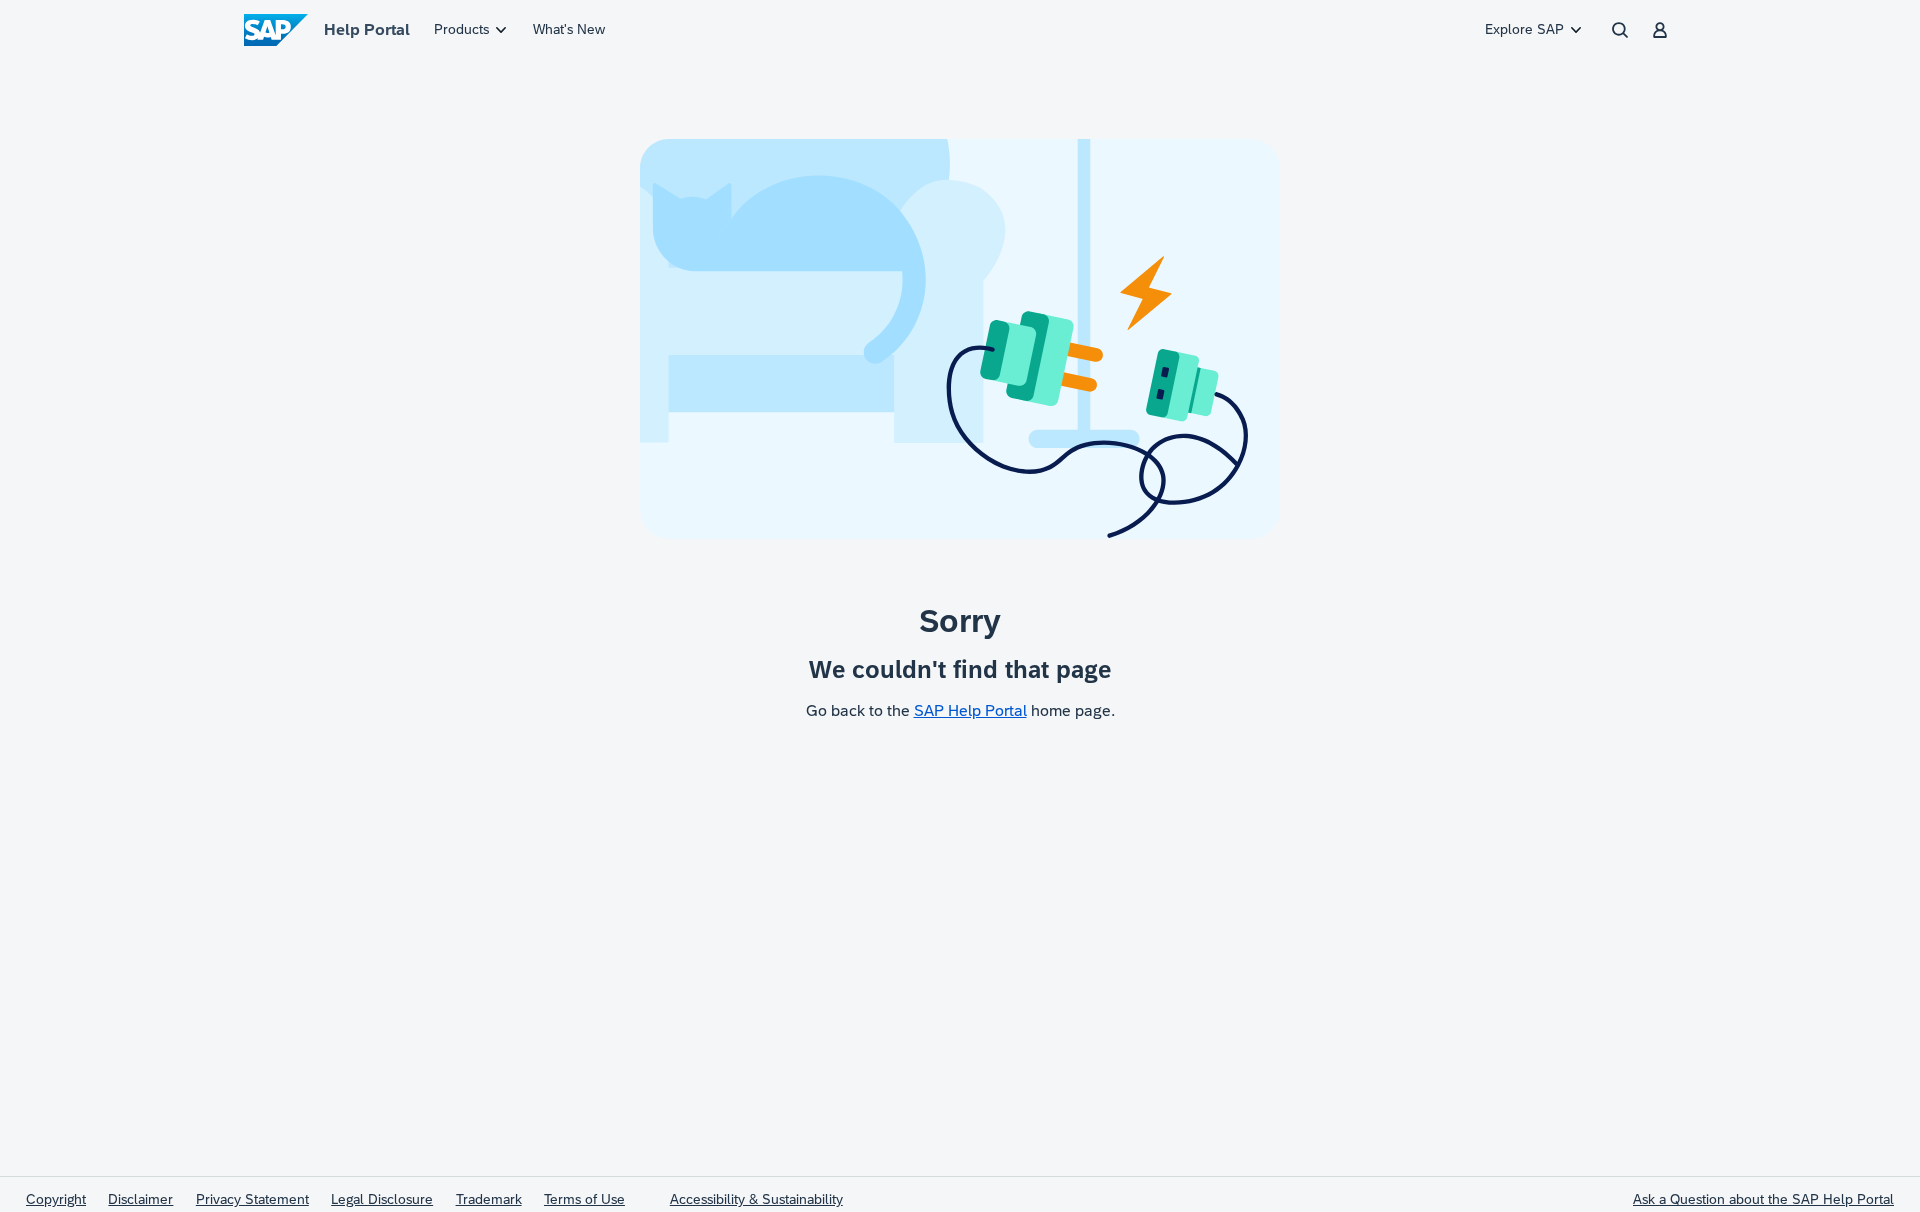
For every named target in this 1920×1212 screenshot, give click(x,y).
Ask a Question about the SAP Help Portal (1763, 1199)
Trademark (489, 1199)
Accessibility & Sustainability (756, 1199)
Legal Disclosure (382, 1199)
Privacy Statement (252, 1199)
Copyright (56, 1199)
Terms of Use (584, 1199)
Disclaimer (140, 1199)
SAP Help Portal (970, 710)
